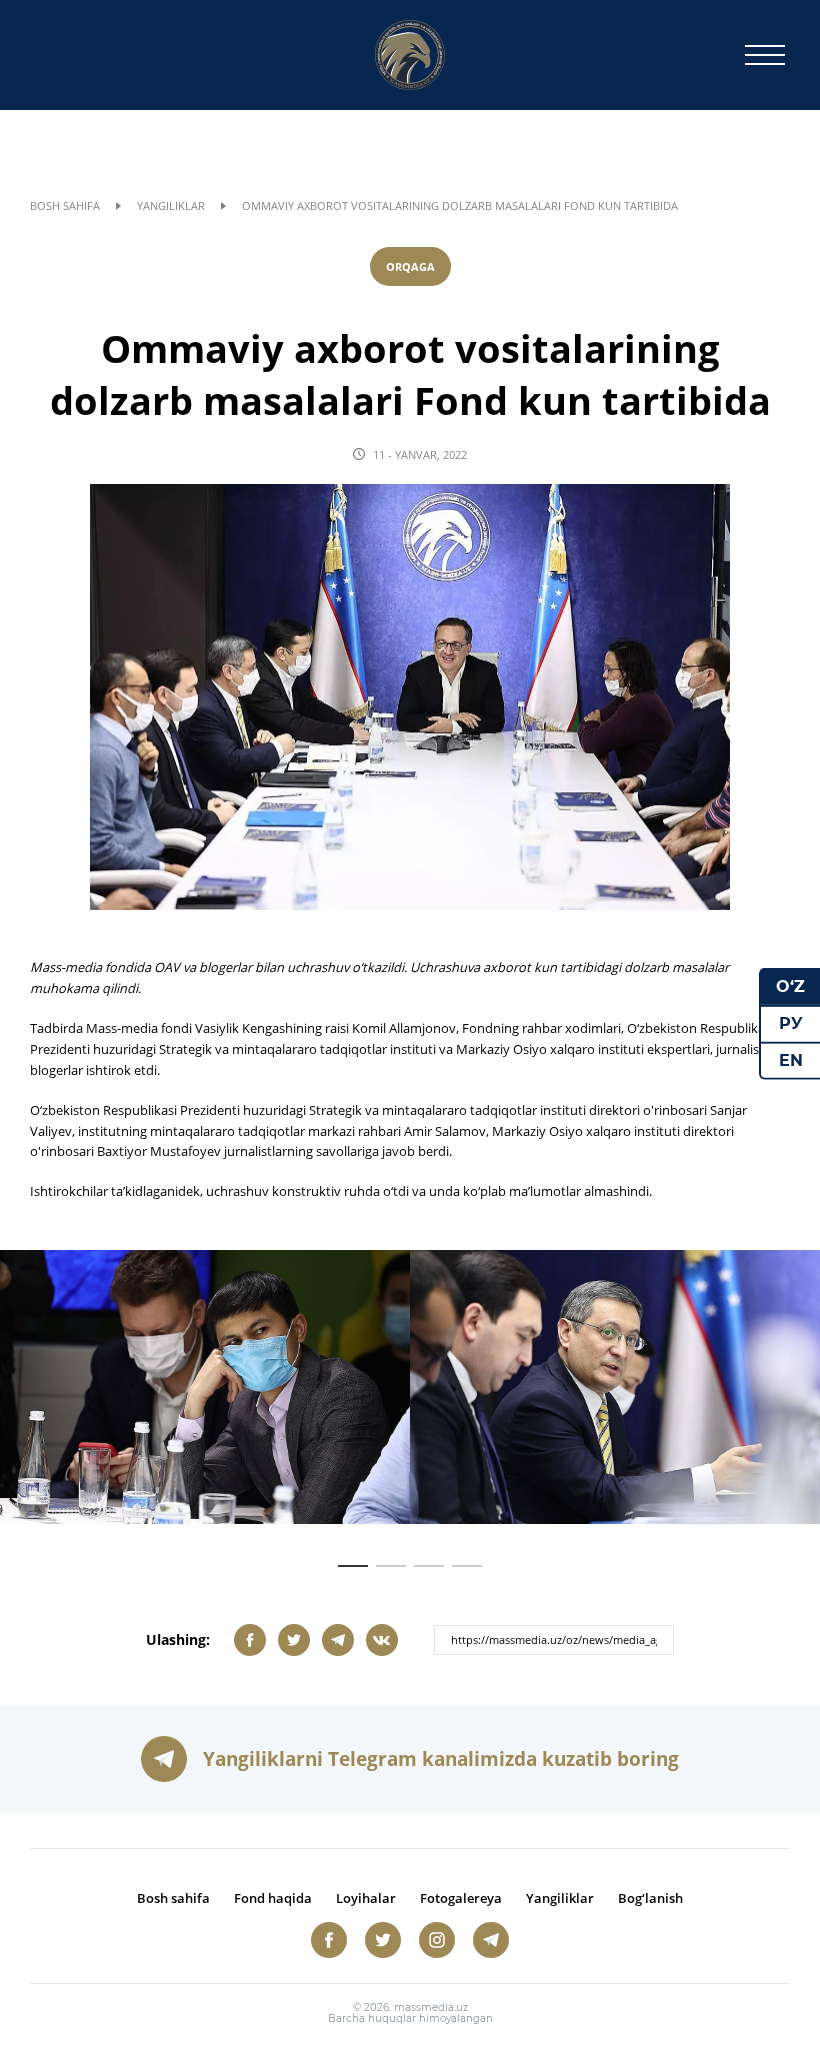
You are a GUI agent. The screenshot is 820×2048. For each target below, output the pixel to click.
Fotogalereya (461, 1898)
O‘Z (790, 986)
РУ (791, 1023)
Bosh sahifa (65, 205)
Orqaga (410, 266)
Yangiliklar (171, 205)
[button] (353, 1566)
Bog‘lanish (650, 1898)
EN (791, 1059)
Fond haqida (273, 1898)
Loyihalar (366, 1898)
